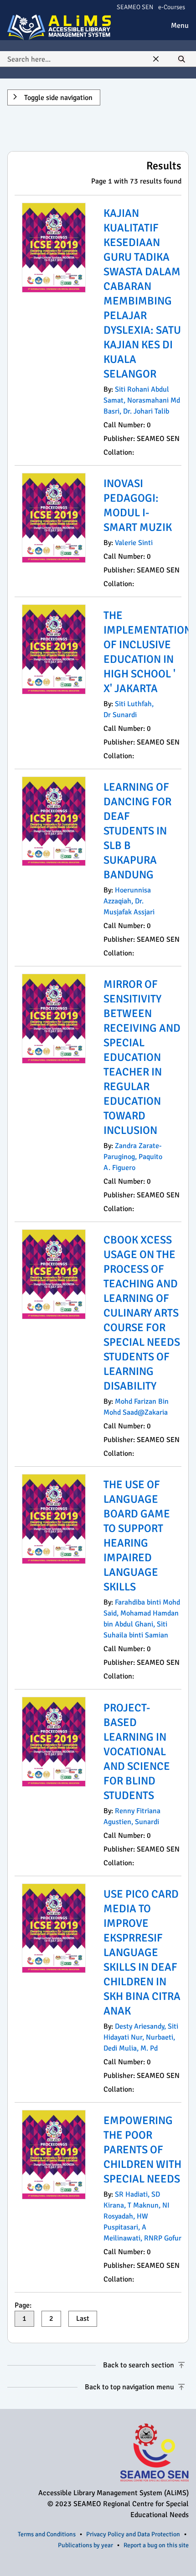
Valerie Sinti (134, 543)
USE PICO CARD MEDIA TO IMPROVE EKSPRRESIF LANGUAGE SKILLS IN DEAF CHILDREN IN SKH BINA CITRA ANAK (142, 1952)
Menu (180, 26)
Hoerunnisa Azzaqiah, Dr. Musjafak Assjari (129, 901)
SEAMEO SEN (135, 7)
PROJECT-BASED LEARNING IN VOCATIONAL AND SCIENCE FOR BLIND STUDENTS (137, 1752)
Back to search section (139, 2365)
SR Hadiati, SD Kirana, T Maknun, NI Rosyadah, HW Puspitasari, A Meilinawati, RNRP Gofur (142, 2216)
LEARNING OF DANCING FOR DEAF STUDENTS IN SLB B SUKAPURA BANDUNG (137, 831)
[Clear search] (156, 59)
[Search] (181, 59)
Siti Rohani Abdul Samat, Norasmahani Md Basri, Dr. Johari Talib (142, 400)
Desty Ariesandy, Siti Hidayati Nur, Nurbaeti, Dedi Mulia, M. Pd (141, 2037)
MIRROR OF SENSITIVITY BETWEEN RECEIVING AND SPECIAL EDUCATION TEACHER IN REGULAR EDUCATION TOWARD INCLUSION (142, 1057)
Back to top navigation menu (129, 2387)
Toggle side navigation (57, 98)
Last (83, 2319)
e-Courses (172, 7)
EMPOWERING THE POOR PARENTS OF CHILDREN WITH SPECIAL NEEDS (142, 2150)
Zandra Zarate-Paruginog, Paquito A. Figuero (133, 1157)
